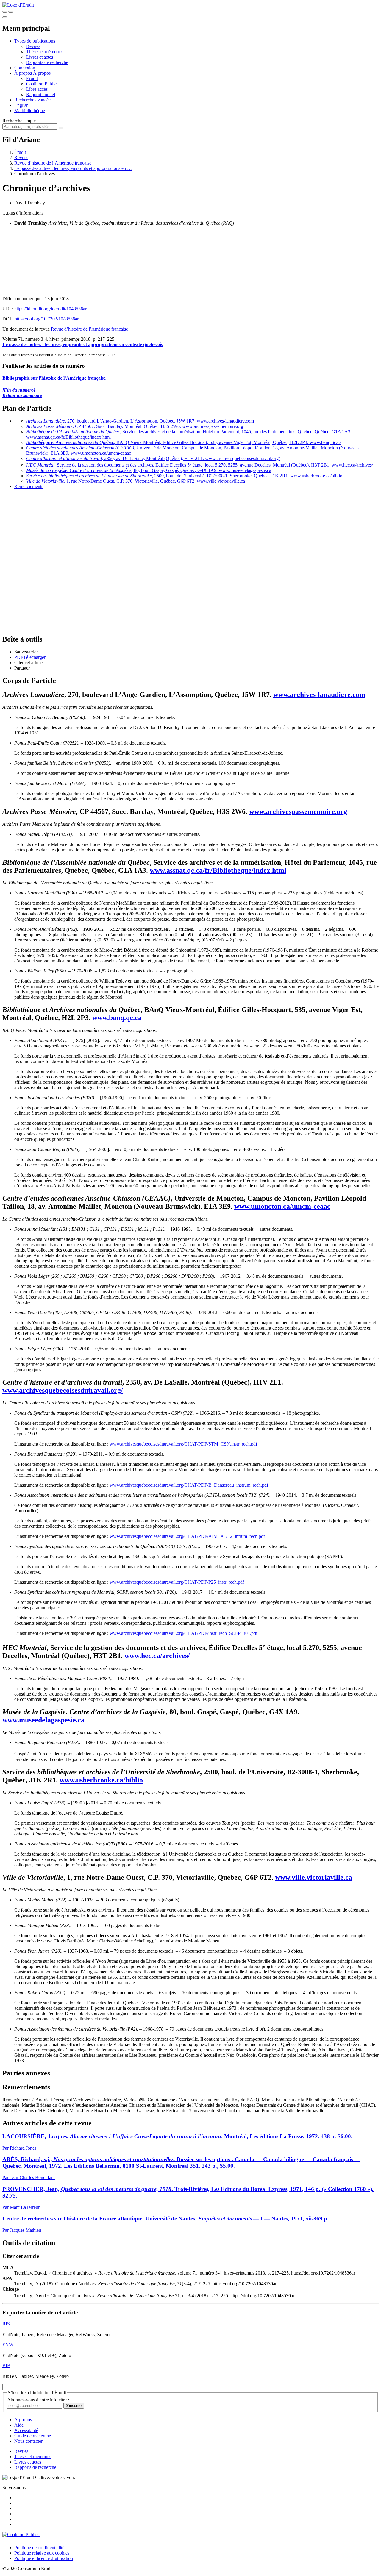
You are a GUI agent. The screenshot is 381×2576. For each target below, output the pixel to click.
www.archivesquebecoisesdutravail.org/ (63, 1390)
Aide (19, 2425)
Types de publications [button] (35, 41)
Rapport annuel (41, 94)
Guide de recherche (33, 2436)
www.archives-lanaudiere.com (319, 695)
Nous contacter (28, 2441)
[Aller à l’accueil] (18, 5)
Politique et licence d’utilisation (44, 2558)
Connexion (25, 68)
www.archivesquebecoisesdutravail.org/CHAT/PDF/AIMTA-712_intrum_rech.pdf (187, 1536)
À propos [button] (24, 73)
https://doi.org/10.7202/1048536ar (47, 319)
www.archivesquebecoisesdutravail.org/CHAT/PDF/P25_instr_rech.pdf (177, 1582)
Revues (33, 46)
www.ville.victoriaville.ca (314, 1877)
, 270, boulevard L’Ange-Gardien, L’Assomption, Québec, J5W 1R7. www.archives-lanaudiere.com (140, 421)
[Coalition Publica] (21, 2534)
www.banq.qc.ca (117, 1018)
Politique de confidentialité (39, 2548)
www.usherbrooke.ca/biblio (101, 1780)
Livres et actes (40, 57)
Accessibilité (26, 2430)
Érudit (32, 78)
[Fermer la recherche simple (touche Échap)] (11, 12)
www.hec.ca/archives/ (157, 1656)
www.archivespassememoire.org (298, 811)
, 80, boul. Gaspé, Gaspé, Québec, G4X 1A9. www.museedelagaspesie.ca (149, 470)
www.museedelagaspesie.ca (43, 1720)
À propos (42, 73)
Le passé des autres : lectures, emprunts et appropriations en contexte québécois (83, 344)
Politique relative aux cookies (42, 2553)
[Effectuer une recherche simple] (5, 12)
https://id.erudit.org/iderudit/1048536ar (50, 309)
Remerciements (29, 486)
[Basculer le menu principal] (5, 17)
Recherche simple (19, 121)
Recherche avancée (32, 100)
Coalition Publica (42, 84)
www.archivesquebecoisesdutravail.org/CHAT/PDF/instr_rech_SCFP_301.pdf (184, 1633)
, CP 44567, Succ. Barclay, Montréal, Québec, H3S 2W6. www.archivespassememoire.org (135, 426)
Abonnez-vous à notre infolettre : (38, 2400)
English (21, 105)
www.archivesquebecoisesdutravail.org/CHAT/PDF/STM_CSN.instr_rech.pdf (183, 1444)
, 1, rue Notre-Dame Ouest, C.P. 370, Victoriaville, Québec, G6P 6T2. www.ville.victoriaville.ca (136, 481)
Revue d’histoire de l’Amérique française (53, 163)
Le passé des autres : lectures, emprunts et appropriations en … (73, 168)
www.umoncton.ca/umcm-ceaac (282, 1206)
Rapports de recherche (47, 62)
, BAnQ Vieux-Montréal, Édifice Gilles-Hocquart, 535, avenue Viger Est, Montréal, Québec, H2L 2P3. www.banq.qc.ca (184, 442)
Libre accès (37, 89)
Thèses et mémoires (45, 52)
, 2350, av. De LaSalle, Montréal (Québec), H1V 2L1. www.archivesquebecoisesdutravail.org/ (153, 458)
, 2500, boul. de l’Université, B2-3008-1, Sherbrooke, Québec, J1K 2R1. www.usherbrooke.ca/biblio (184, 476)
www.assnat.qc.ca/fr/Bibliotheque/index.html (218, 870)
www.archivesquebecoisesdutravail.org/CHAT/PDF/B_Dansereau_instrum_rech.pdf (189, 1485)
